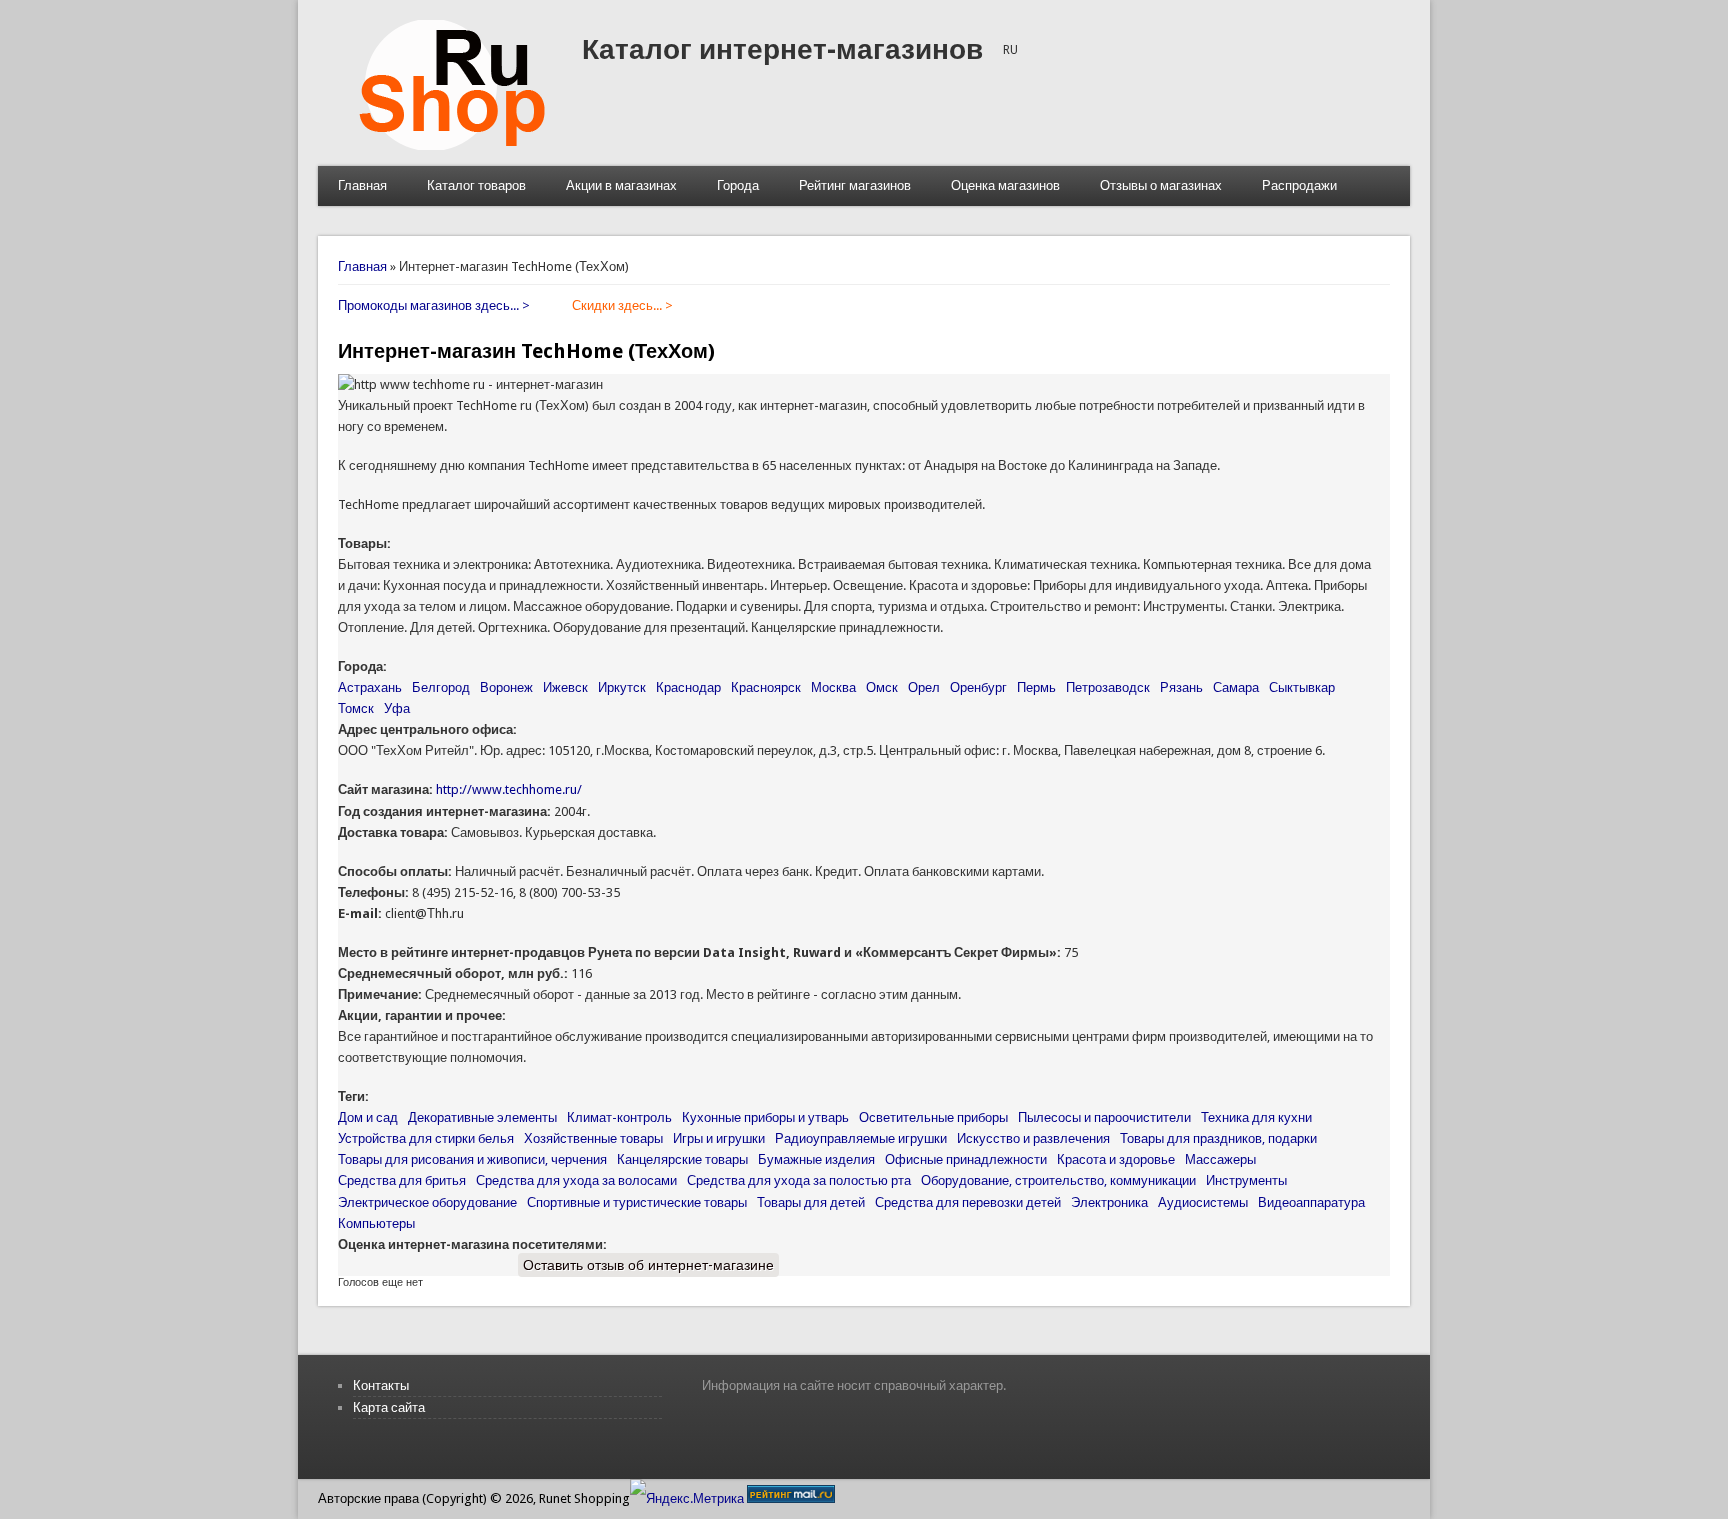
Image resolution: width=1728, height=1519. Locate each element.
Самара (1236, 687)
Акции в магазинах (621, 185)
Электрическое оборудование (427, 1202)
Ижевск (565, 687)
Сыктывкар (1302, 687)
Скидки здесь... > (622, 305)
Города (738, 185)
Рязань (1181, 687)
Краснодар (688, 687)
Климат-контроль (619, 1117)
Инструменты (1246, 1180)
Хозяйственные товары (593, 1138)
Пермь (1036, 687)
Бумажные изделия (816, 1159)
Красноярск (766, 687)
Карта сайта (389, 1407)
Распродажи (1299, 185)
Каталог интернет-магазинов (782, 49)
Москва (833, 687)
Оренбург (978, 687)
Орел (924, 687)
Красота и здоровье (1116, 1159)
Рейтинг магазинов (855, 185)
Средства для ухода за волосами (576, 1180)
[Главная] (450, 145)
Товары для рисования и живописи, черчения (472, 1159)
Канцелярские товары (682, 1159)
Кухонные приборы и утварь (765, 1117)
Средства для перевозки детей (968, 1202)
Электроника (1109, 1202)
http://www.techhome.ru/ (509, 789)
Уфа (397, 708)
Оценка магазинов (1005, 185)
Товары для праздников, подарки (1218, 1138)
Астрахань (370, 687)
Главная (362, 185)
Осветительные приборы (933, 1117)
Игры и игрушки (719, 1138)
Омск (882, 687)
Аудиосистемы (1203, 1202)
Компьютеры (376, 1223)
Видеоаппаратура (1311, 1202)
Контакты (381, 1385)
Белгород (441, 687)
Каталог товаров (476, 185)
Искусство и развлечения (1033, 1138)
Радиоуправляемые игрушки (861, 1138)
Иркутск (622, 687)
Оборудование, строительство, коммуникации (1058, 1180)
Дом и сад (368, 1117)
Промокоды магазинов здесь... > (434, 305)
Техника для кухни (1256, 1117)
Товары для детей (811, 1202)
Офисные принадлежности (966, 1159)
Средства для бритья (402, 1180)
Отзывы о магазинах (1161, 185)
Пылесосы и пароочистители (1104, 1117)
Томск (356, 708)
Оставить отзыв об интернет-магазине (648, 1265)
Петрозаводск (1108, 687)
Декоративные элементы (482, 1117)
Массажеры (1220, 1159)
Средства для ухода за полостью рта (799, 1180)
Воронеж (506, 687)
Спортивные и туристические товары (637, 1202)
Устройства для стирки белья (426, 1138)
